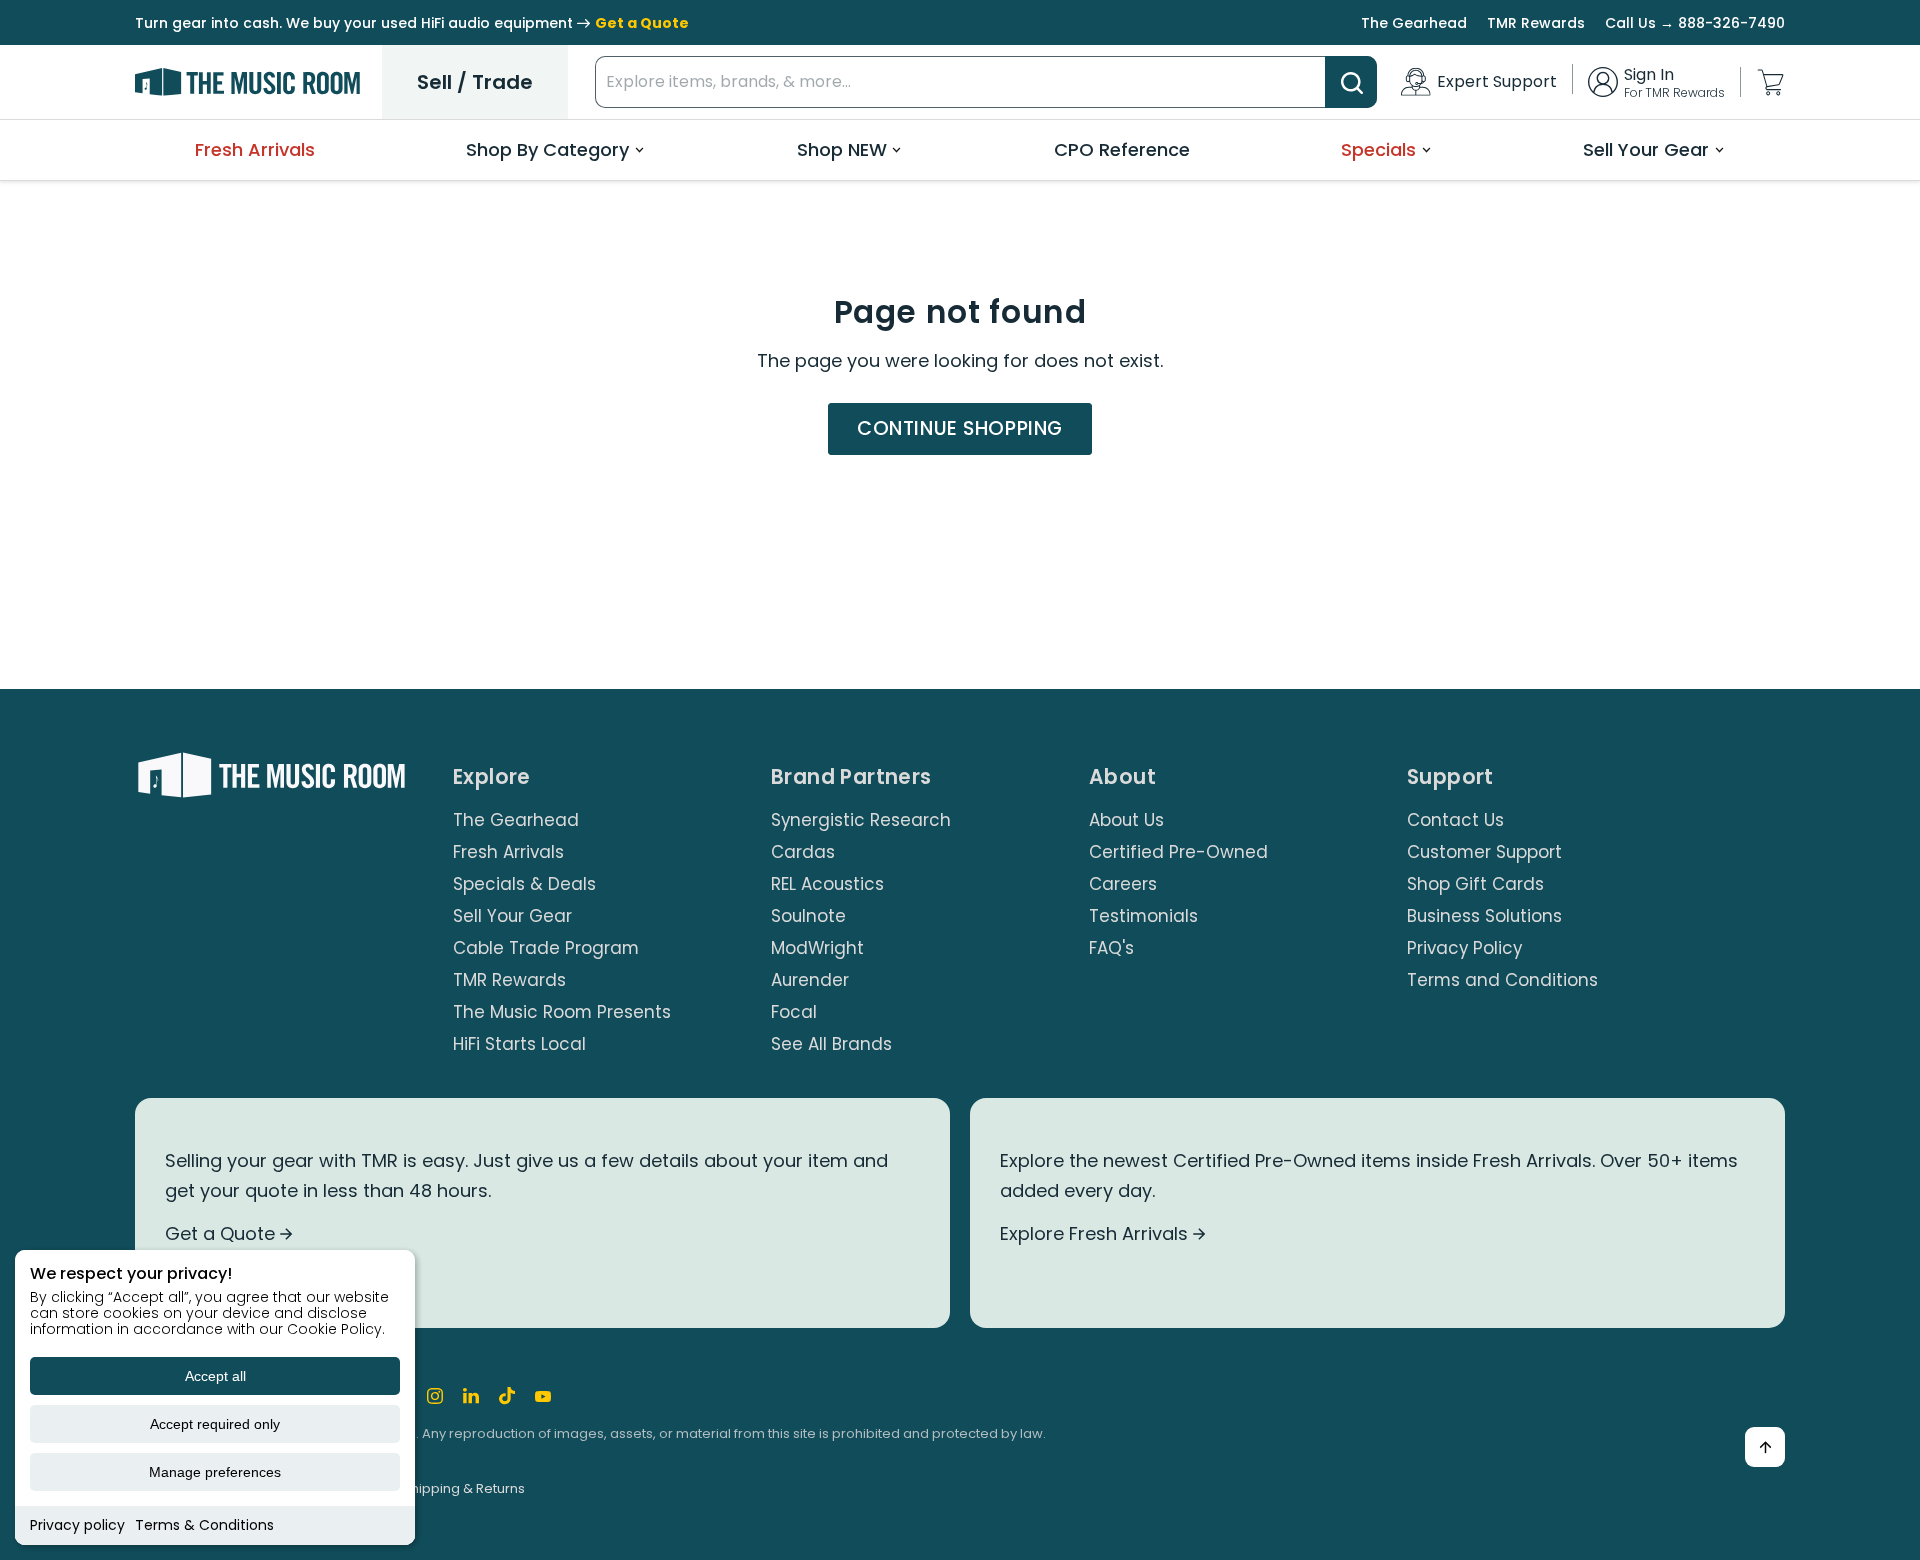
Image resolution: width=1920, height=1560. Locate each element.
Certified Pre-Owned (1178, 852)
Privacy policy (77, 1525)
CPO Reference (1122, 149)
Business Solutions (1484, 916)
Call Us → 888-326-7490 (1695, 23)
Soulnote (808, 916)
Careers (1123, 884)
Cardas (803, 852)
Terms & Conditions (204, 1525)
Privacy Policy (1464, 948)
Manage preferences (215, 1472)
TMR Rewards (1536, 23)
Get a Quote (222, 1233)
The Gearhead (1414, 23)
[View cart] (1770, 82)
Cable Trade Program (546, 948)
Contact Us (1455, 820)
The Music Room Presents (562, 1012)
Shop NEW (842, 149)
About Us (1126, 820)
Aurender (810, 980)
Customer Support (1484, 852)
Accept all (215, 1376)
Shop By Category (547, 149)
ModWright (817, 948)
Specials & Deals (524, 884)
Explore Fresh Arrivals (1096, 1233)
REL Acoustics (827, 884)
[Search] (1351, 82)
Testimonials (1143, 916)
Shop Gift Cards (1475, 884)
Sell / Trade (475, 82)
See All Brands (831, 1044)
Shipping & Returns (464, 1488)
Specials (1378, 149)
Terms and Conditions (1502, 980)
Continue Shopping (960, 428)
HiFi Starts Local (519, 1044)
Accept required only (215, 1424)
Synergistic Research (861, 820)
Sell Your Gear (1646, 149)
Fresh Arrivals (255, 149)
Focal (794, 1012)
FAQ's (1111, 948)
